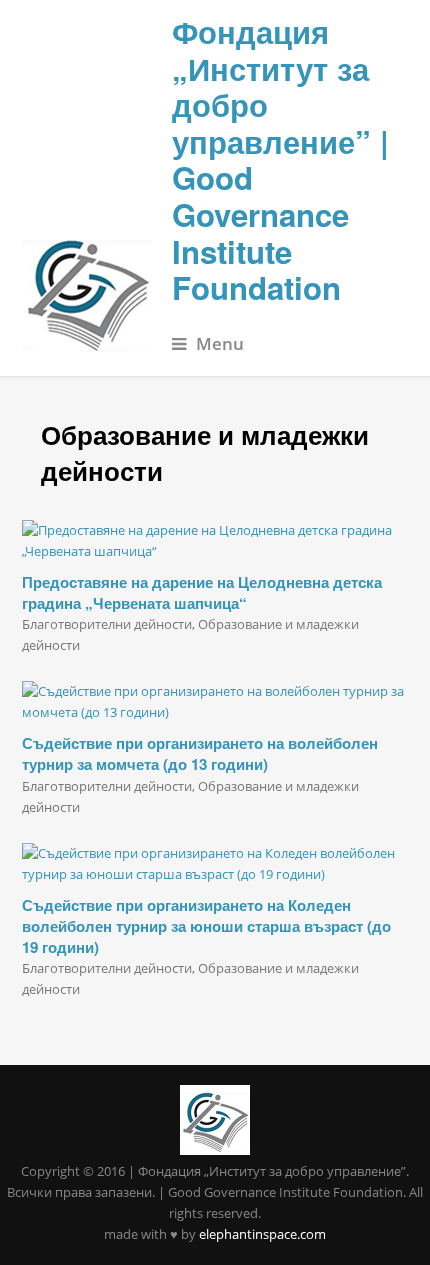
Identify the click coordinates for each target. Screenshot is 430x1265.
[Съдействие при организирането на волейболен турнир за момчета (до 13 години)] (215, 702)
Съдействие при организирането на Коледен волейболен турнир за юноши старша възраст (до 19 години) (206, 926)
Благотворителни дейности (107, 624)
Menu (220, 343)
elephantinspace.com (262, 1234)
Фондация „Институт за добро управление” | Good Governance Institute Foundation (280, 159)
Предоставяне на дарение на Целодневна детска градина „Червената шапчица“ (202, 592)
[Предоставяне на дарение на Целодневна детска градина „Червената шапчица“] (215, 541)
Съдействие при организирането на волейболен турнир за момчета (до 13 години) (200, 753)
